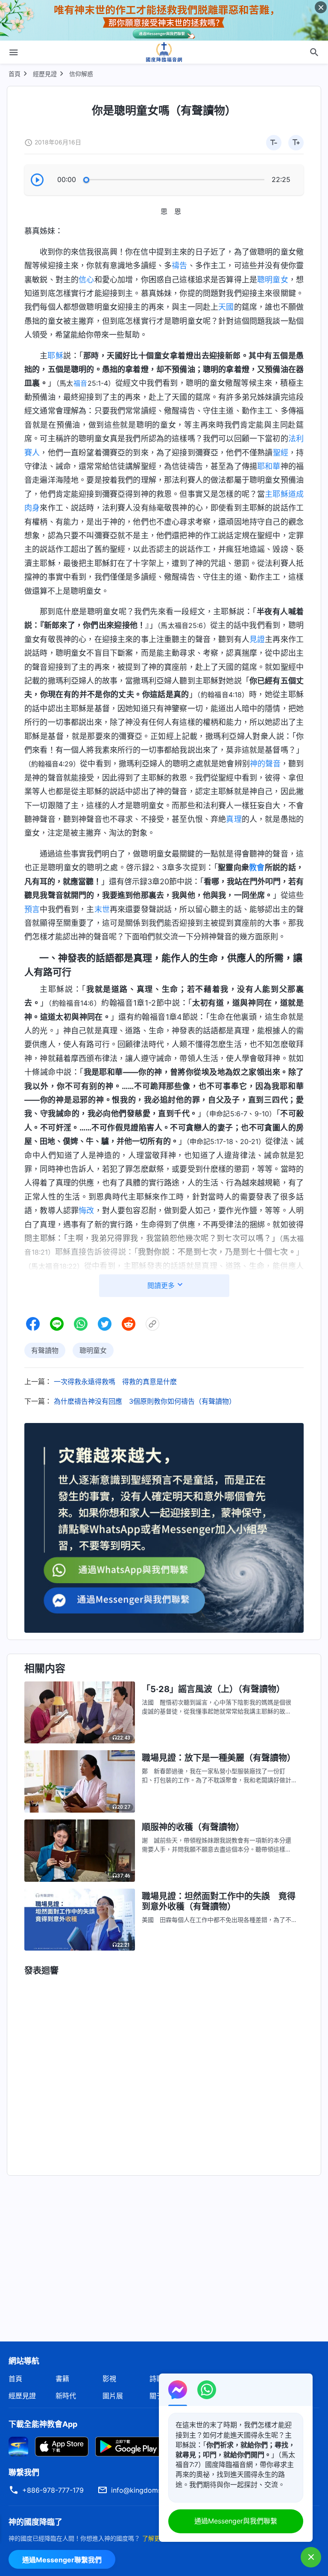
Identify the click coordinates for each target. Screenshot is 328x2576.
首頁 (15, 74)
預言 (32, 909)
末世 (102, 909)
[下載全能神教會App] (18, 2446)
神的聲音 (265, 764)
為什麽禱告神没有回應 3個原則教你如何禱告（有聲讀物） (145, 1401)
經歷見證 (45, 74)
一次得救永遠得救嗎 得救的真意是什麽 (115, 1382)
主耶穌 (277, 494)
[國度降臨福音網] (164, 52)
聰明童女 (273, 280)
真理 (234, 819)
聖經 (281, 453)
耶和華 (269, 466)
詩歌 (156, 2379)
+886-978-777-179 (53, 2490)
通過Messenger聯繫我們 (62, 2560)
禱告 (179, 266)
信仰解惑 (81, 74)
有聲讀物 (45, 1350)
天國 (226, 307)
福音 (81, 383)
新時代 (66, 2396)
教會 (257, 867)
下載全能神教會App (43, 2424)
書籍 (62, 2379)
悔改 (86, 1210)
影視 (109, 2379)
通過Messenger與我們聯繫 (236, 2521)
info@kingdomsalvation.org (155, 2490)
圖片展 (113, 2396)
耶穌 (55, 356)
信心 (86, 280)
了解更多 (154, 2538)
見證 (257, 639)
